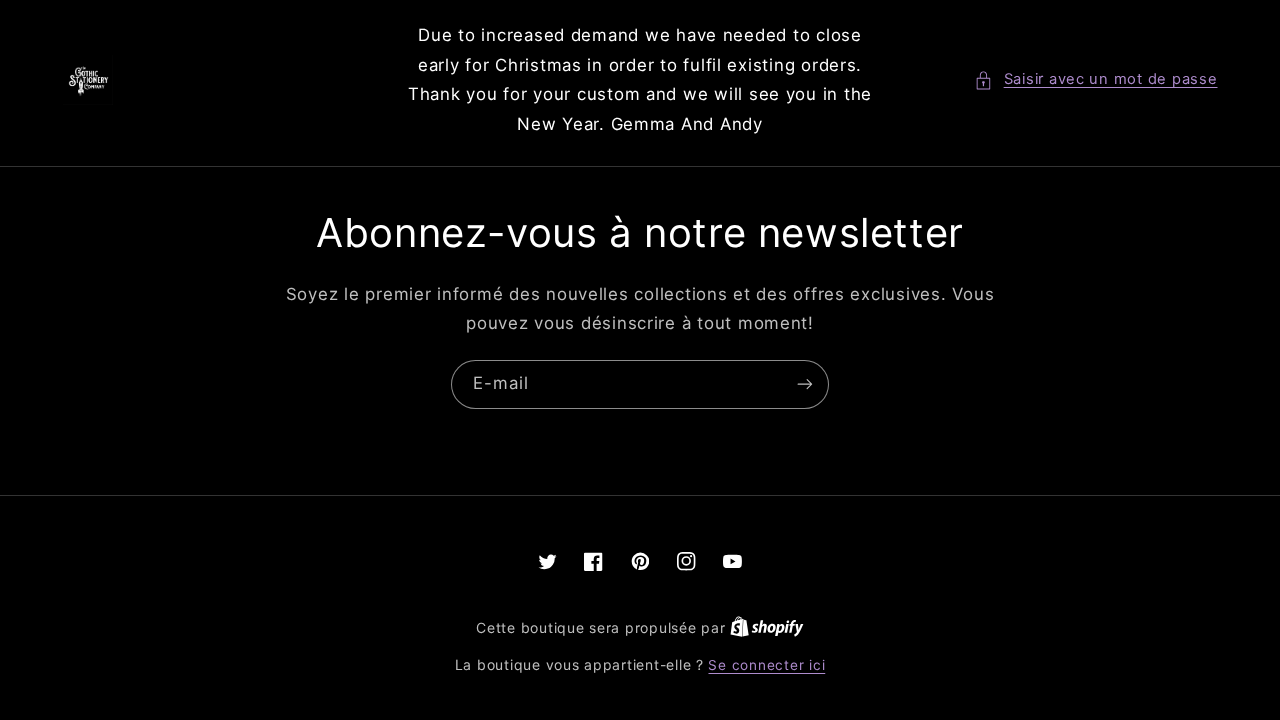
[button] (1095, 80)
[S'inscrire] (805, 384)
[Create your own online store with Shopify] (767, 628)
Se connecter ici (766, 665)
